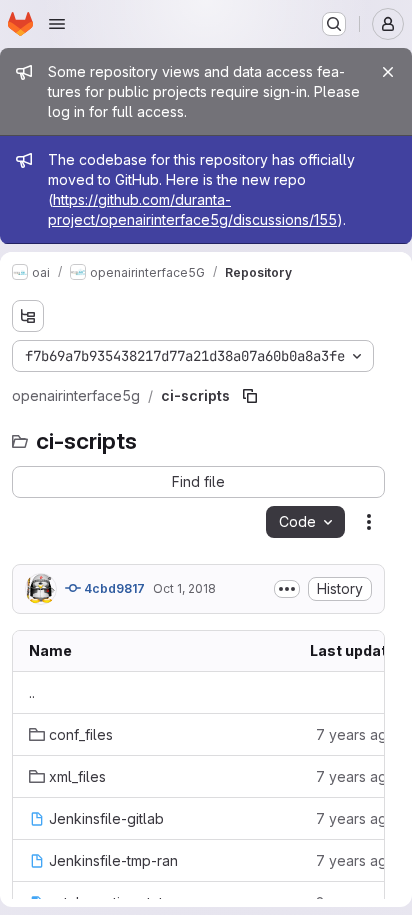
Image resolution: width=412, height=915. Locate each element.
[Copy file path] (250, 396)
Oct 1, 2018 (184, 588)
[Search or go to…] (334, 24)
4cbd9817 (113, 588)
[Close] (388, 72)
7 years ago (356, 734)
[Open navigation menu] (57, 24)
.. (32, 692)
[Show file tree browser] (28, 316)
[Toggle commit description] (287, 589)
